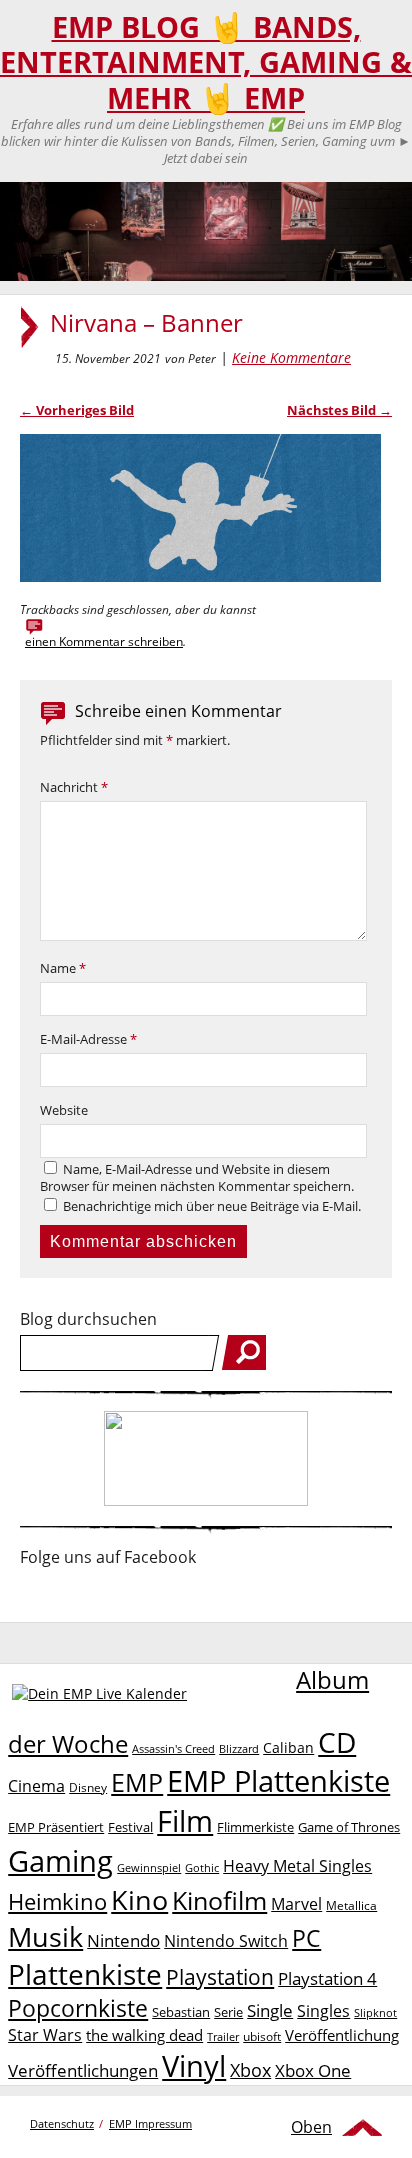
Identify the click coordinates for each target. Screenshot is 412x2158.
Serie (228, 2012)
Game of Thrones (349, 1827)
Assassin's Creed (173, 1749)
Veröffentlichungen (83, 2070)
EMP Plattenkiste (278, 1781)
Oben (311, 2127)
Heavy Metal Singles (297, 1865)
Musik (45, 1936)
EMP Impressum (150, 2123)
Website (64, 1110)
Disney (88, 1787)
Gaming (60, 1861)
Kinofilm (219, 1900)
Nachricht (74, 787)
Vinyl (194, 2065)
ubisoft (262, 2036)
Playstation (220, 1977)
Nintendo (123, 1940)
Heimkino (57, 1901)
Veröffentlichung (342, 2035)
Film (185, 1821)
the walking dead (144, 2035)
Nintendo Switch (226, 1941)
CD (337, 1742)
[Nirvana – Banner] (200, 576)
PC (306, 1938)
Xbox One (313, 2070)
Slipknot (375, 2012)
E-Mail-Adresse (88, 1039)
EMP (137, 1782)
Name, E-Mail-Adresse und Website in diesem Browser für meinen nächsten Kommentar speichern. (197, 1178)
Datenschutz (62, 2123)
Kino (139, 1899)
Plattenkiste (85, 1974)
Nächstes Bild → (339, 410)
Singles (323, 2010)
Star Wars (45, 2035)
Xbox (250, 2070)
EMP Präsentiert (56, 1827)
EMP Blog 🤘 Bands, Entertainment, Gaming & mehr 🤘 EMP (206, 62)
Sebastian (181, 2012)
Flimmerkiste (255, 1827)
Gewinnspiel (149, 1867)
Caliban (288, 1747)
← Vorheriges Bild (77, 410)
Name (63, 968)
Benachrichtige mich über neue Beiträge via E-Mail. (212, 1206)
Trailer (223, 2036)
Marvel (296, 1903)
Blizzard (239, 1749)
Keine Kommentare (291, 357)
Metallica (351, 1905)
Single (270, 2010)
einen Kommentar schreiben (104, 641)
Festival (130, 1827)
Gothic (202, 1867)
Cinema (36, 1786)
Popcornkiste (78, 2008)
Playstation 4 (327, 1978)
